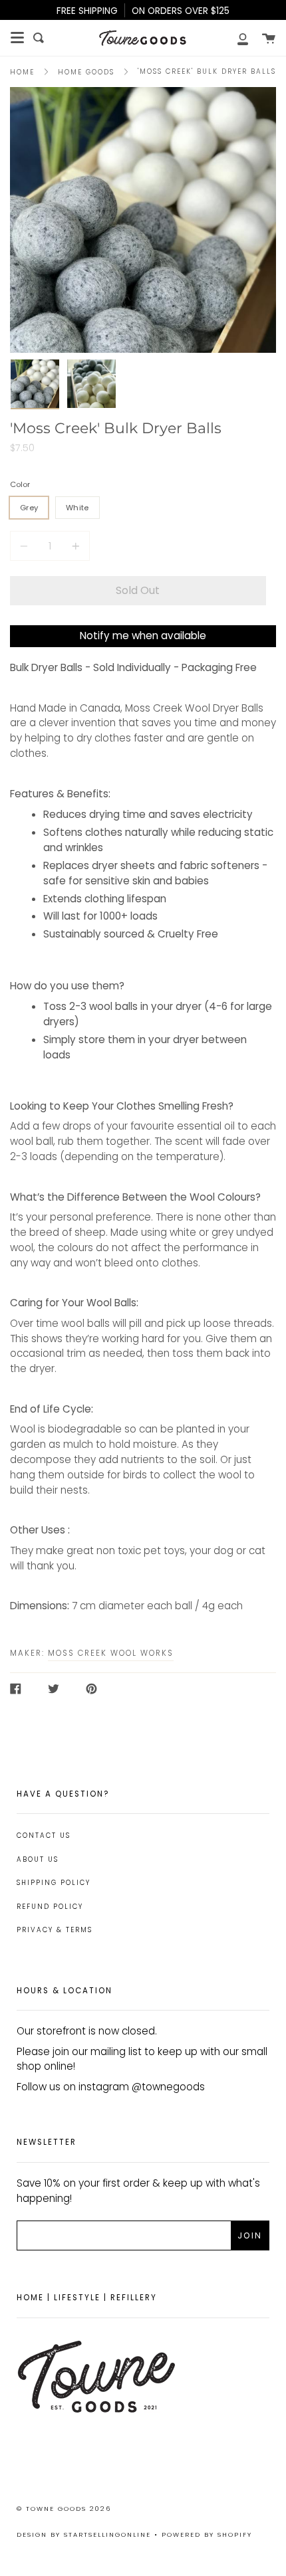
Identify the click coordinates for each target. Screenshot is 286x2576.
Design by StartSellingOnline (85, 2534)
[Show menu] (17, 38)
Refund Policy (50, 1907)
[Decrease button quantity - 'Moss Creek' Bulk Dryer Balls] (26, 546)
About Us (38, 1859)
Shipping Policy (54, 1883)
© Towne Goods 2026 (64, 2509)
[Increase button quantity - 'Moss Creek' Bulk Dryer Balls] (74, 546)
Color (20, 484)
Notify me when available (143, 636)
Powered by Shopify (207, 2534)
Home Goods (86, 72)
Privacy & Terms (55, 1930)
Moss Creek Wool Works (111, 1653)
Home (22, 72)
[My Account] (235, 38)
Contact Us (44, 1835)
